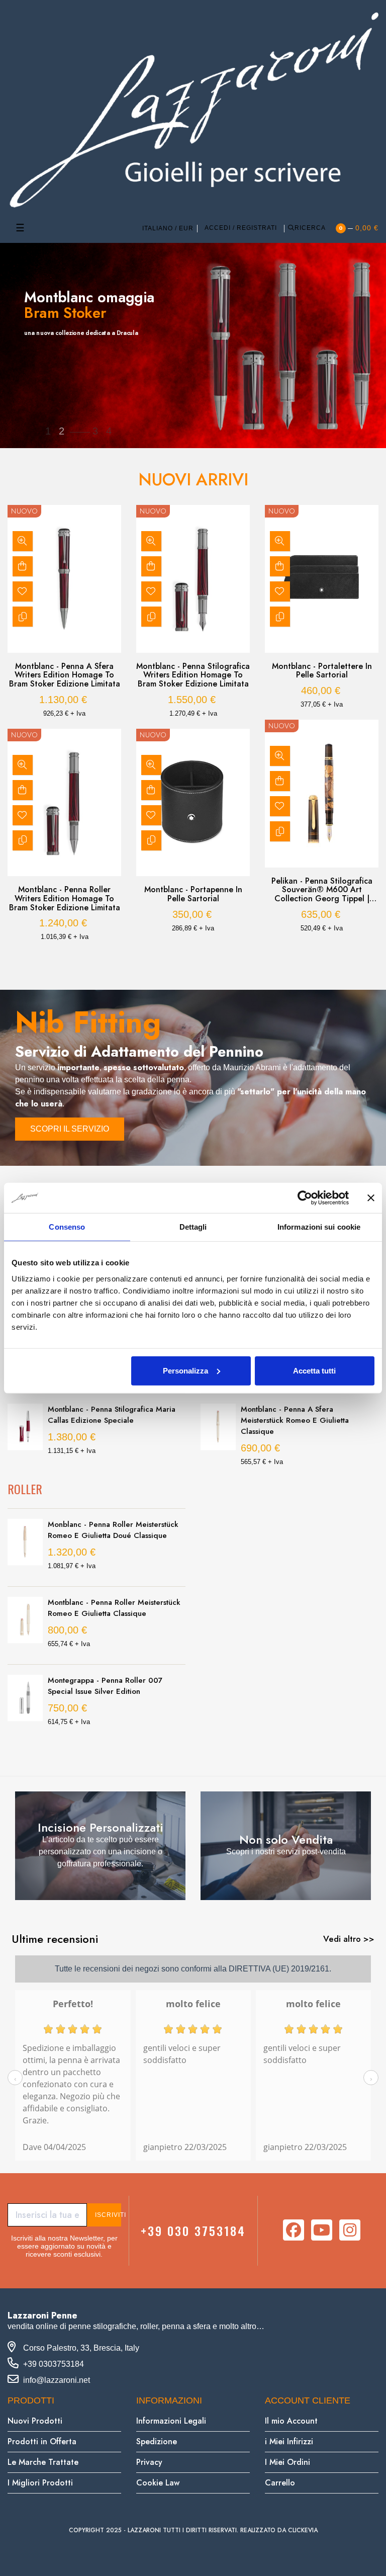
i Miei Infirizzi (289, 2441)
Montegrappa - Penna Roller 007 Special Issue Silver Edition (105, 1686)
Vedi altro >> (349, 1939)
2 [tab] (193, 960)
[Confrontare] (23, 617)
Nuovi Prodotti (35, 2421)
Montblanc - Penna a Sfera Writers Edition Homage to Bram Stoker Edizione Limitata (65, 675)
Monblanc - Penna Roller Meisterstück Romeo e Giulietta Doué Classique (113, 1530)
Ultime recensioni (55, 1939)
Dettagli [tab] (193, 1227)
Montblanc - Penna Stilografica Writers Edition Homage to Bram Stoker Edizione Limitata (193, 675)
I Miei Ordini (287, 2462)
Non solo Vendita (286, 1839)
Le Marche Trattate (43, 2462)
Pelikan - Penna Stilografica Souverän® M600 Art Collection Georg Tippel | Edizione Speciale (322, 890)
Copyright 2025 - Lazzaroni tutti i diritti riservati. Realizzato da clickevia (193, 2530)
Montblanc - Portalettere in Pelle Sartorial (322, 671)
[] (23, 566)
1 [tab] (183, 960)
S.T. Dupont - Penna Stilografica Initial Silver (112, 1415)
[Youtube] (322, 2230)
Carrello (280, 2483)
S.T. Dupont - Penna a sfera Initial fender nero (299, 1404)
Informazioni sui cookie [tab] (319, 1227)
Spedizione (157, 2441)
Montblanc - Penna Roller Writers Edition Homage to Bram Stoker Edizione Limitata (65, 898)
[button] (70, 1129)
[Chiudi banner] (371, 1198)
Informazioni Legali (171, 2421)
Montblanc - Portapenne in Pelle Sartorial (193, 894)
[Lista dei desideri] (23, 591)
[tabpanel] (64, 728)
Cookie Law (158, 2483)
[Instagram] (350, 2230)
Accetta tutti (314, 1370)
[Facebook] (294, 2230)
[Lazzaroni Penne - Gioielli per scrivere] (193, 109)
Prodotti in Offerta (42, 2441)
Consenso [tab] (67, 1227)
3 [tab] (203, 960)
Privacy (149, 2462)
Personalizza (185, 1370)
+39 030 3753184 (193, 2230)
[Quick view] (23, 541)
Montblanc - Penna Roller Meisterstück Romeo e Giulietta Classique (114, 1608)
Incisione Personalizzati (101, 1827)
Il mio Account (291, 2421)
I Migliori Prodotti (40, 2483)
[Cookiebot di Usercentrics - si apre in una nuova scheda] (305, 1198)
